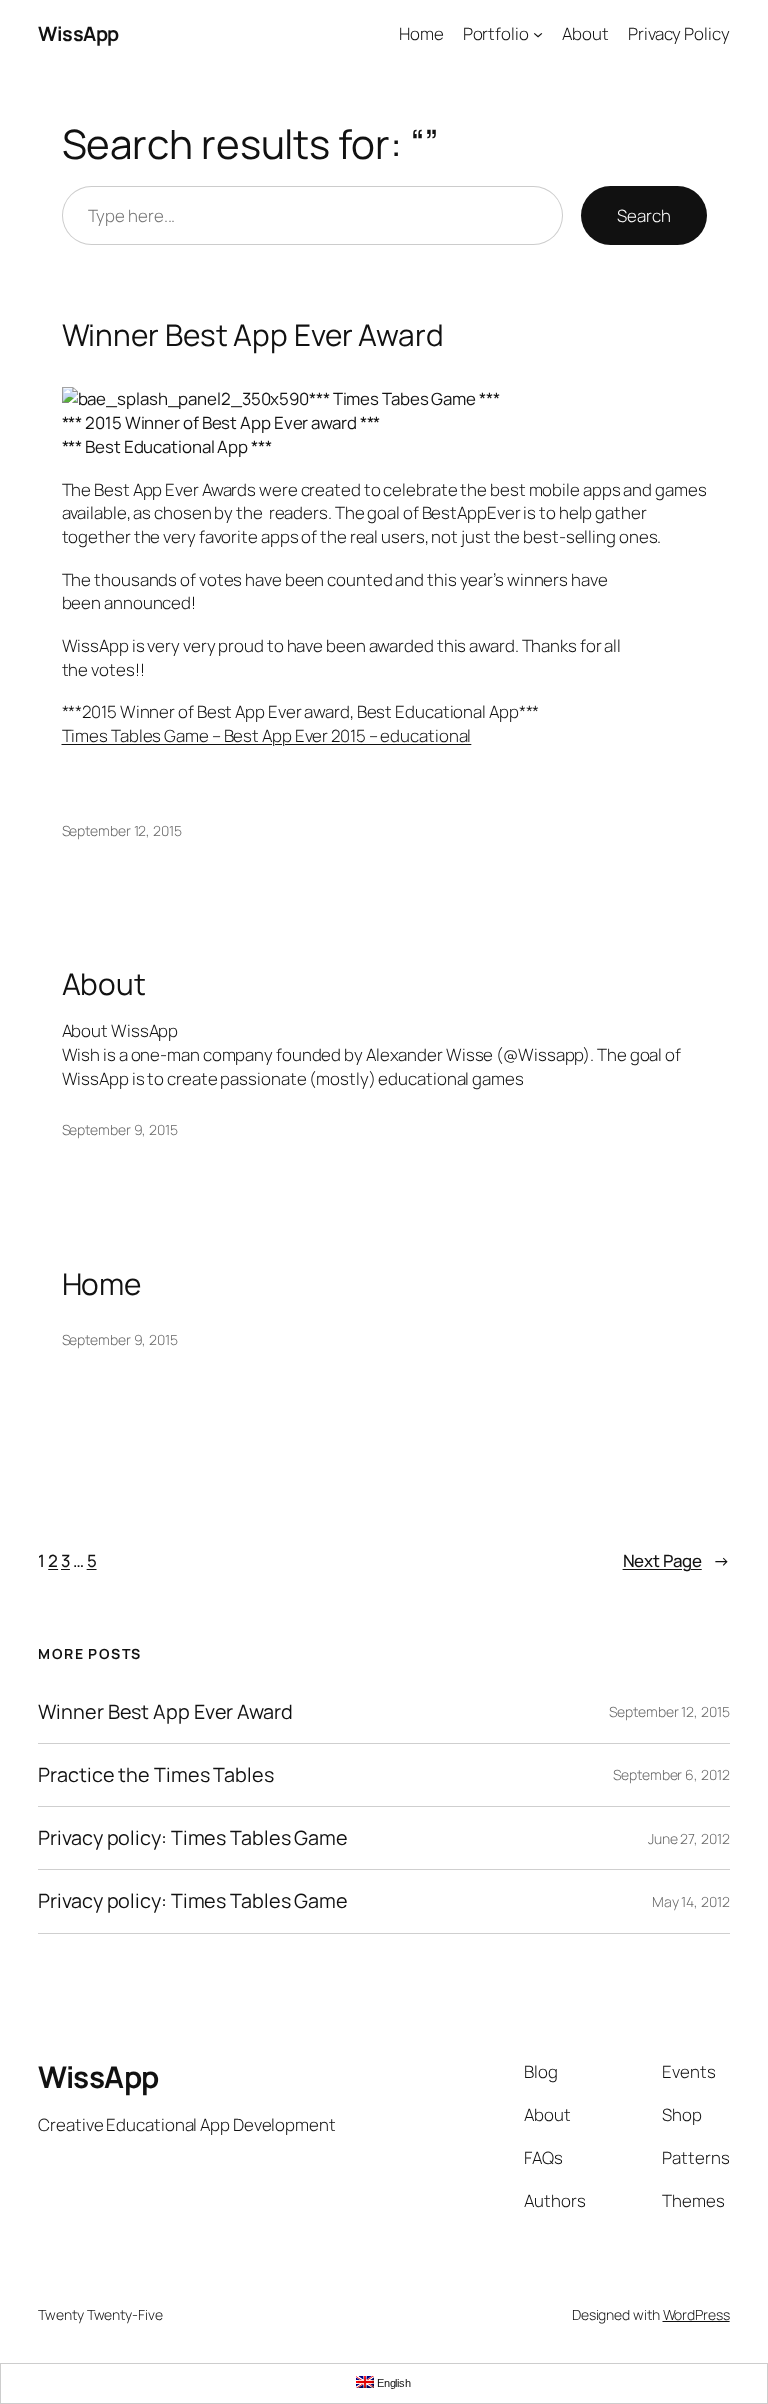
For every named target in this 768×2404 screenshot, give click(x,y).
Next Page (676, 1560)
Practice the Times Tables (156, 1775)
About (104, 983)
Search (643, 215)
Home (102, 1283)
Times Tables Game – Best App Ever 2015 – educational (267, 735)
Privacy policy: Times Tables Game (193, 1838)
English (392, 2383)
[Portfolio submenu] (538, 34)
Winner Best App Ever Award (253, 334)
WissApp (78, 33)
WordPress (696, 2314)
